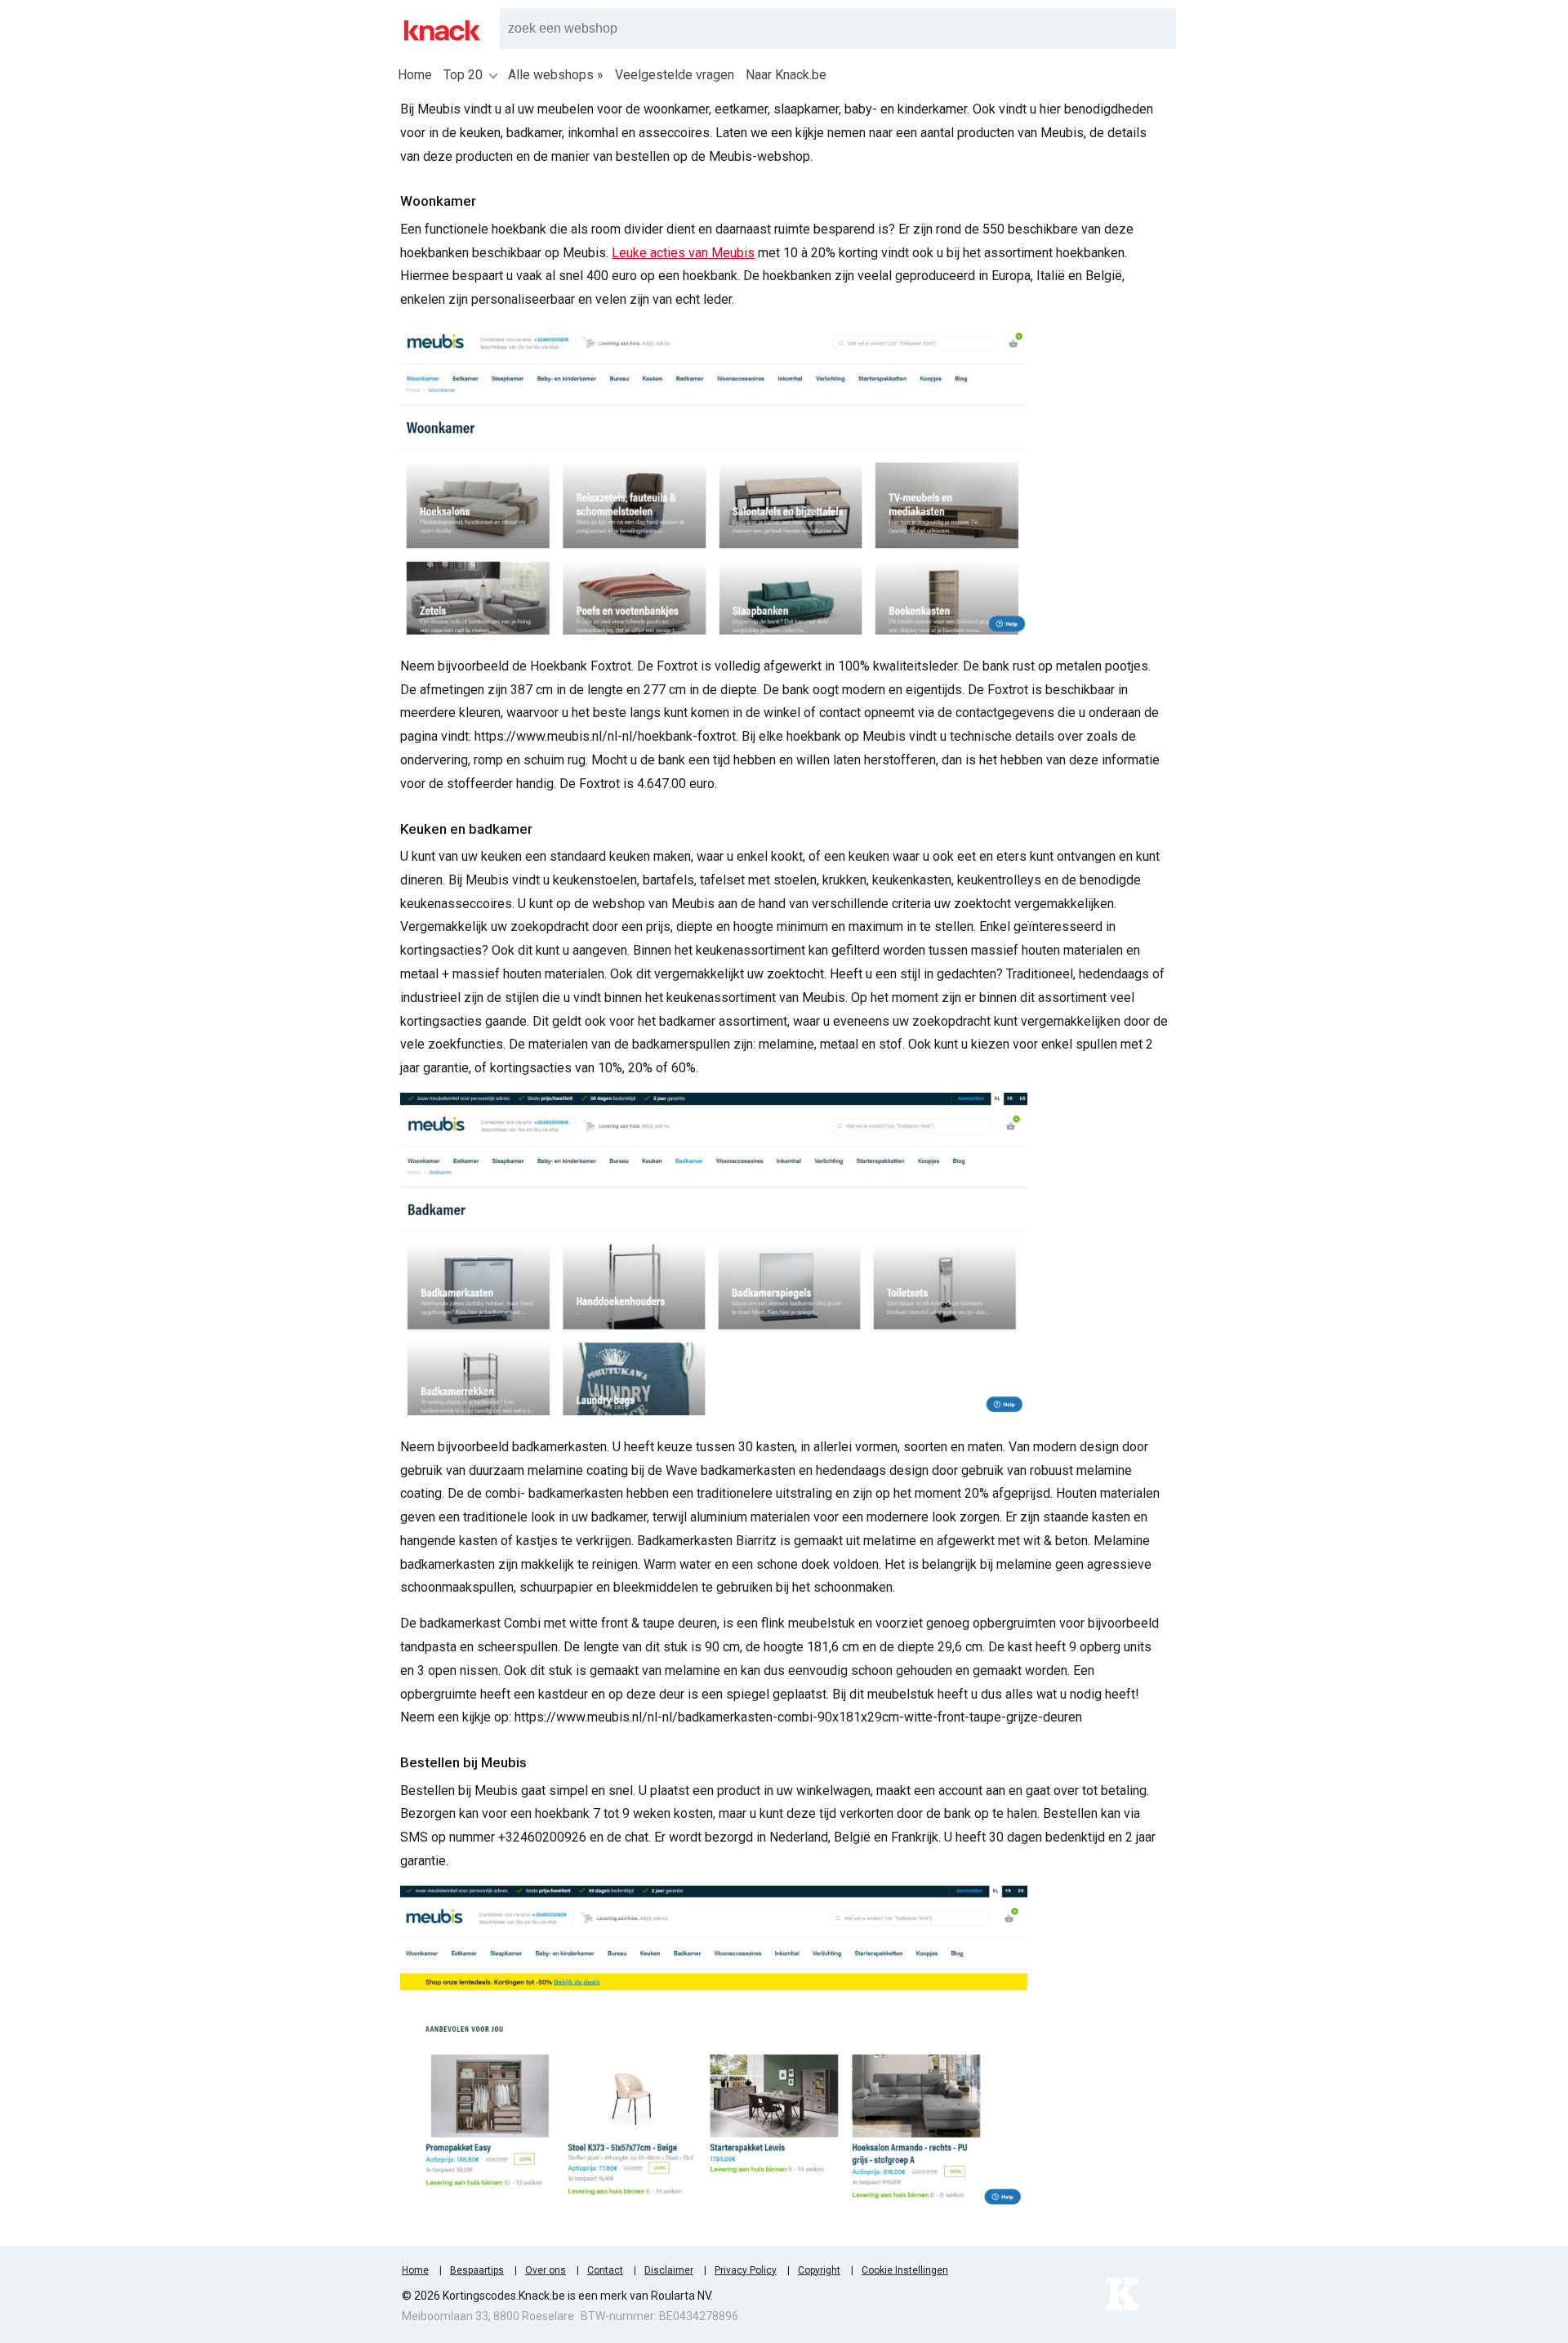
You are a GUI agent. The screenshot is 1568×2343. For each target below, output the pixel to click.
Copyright (819, 2270)
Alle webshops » (556, 75)
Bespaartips (477, 2270)
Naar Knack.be (786, 75)
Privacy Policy (746, 2270)
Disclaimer (669, 2270)
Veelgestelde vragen (675, 75)
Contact (605, 2270)
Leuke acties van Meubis (683, 253)
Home (415, 75)
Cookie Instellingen (905, 2270)
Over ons (546, 2270)
